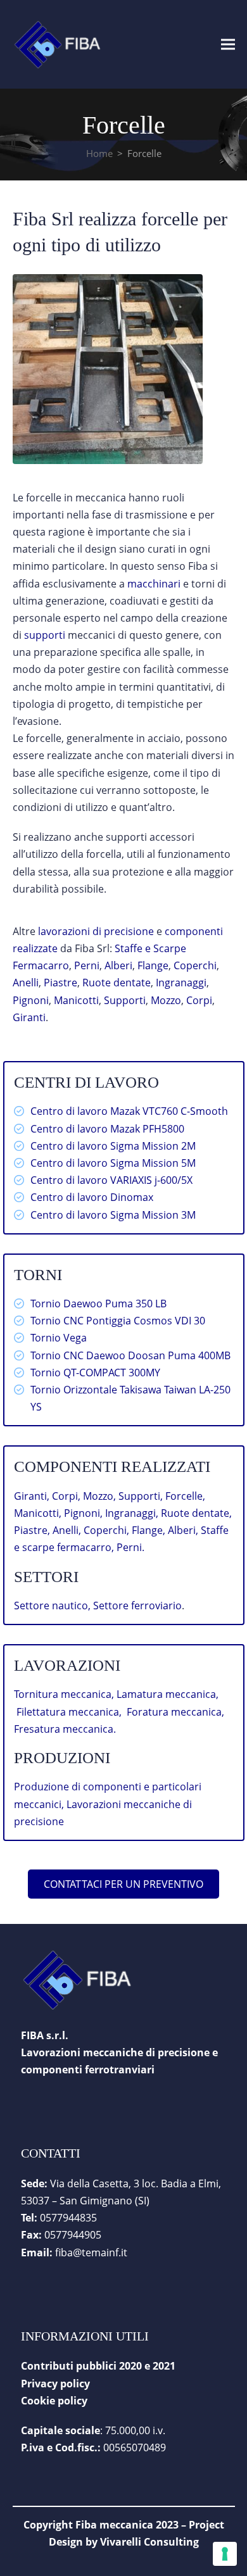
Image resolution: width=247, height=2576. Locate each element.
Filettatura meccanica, (72, 1712)
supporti (45, 635)
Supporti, (142, 1496)
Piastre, (33, 1530)
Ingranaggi (181, 983)
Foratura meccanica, (175, 1712)
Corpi (199, 1000)
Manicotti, (39, 1513)
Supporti (125, 1000)
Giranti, (33, 1496)
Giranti (29, 1017)
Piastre (60, 983)
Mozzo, (101, 1496)
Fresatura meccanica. (65, 1729)
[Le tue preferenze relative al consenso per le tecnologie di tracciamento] (225, 2554)
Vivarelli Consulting (149, 2542)
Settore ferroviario (137, 1605)
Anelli (26, 983)
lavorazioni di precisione (96, 931)
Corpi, (67, 1496)
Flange (153, 965)
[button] (228, 44)
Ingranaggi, (133, 1513)
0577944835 (68, 2218)
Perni (87, 965)
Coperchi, (108, 1530)
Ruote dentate (117, 983)
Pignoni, (85, 1513)
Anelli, (68, 1530)
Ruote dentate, (196, 1513)
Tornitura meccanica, (65, 1694)
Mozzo (166, 1000)
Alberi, (184, 1530)
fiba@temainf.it (91, 2252)
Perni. (130, 1547)
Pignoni (31, 1000)
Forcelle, (185, 1496)
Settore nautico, (52, 1605)
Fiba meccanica (114, 2525)
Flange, (150, 1530)
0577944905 (73, 2235)
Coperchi (195, 965)
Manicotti (76, 1000)
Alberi (117, 965)
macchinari (154, 584)
